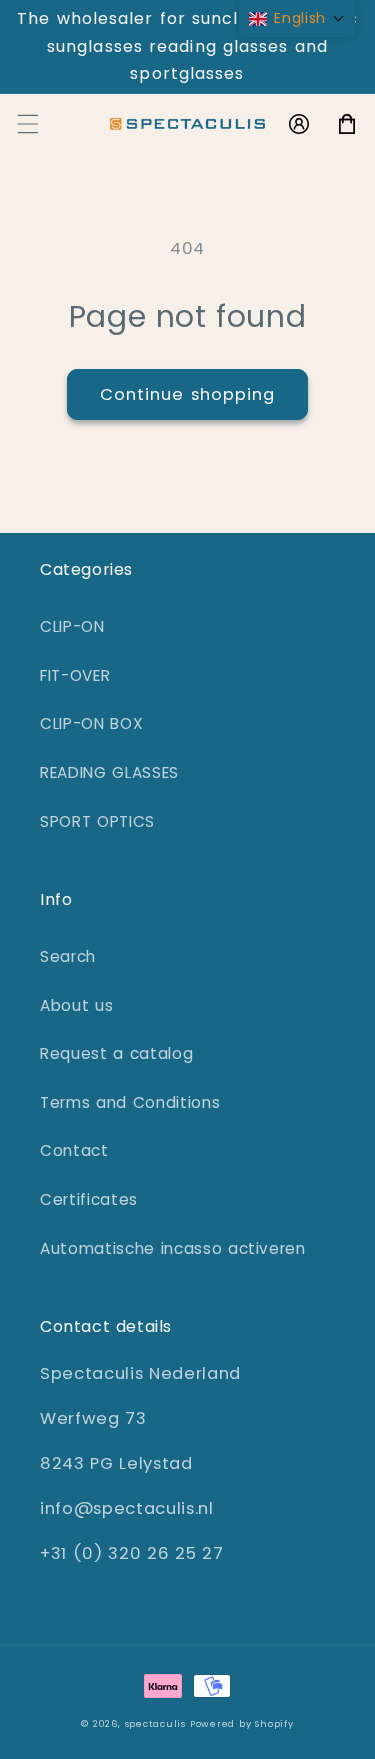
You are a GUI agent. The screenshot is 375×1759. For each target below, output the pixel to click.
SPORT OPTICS (97, 821)
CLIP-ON (72, 626)
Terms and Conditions (130, 1102)
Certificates (89, 1199)
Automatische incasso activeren (173, 1248)
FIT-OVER (75, 675)
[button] (27, 124)
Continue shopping (188, 394)
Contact (74, 1150)
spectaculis (155, 1723)
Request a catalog (116, 1053)
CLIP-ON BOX (91, 723)
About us (76, 1005)
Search (68, 956)
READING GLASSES (109, 772)
